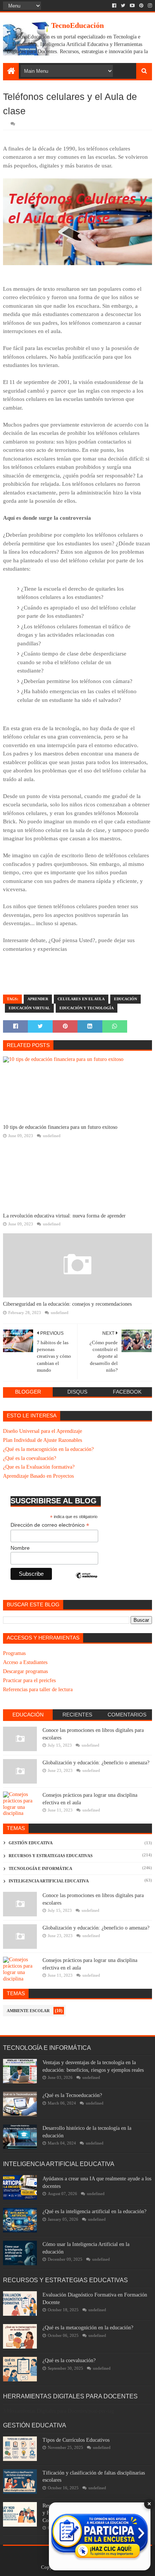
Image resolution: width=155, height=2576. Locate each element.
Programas (14, 1653)
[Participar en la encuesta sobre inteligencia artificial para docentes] (100, 2536)
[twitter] (123, 6)
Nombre (20, 1548)
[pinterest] (141, 6)
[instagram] (149, 6)
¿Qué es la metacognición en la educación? (48, 1449)
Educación (125, 999)
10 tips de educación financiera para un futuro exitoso (60, 1127)
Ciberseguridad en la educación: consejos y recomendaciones (67, 1304)
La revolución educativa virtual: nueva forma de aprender (64, 1216)
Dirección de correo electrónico (50, 1525)
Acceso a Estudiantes (25, 1662)
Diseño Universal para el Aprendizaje (43, 1431)
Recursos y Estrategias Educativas (51, 1856)
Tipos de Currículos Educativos (76, 2440)
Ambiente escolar (28, 2011)
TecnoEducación (77, 25)
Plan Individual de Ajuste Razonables (43, 1440)
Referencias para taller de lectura (38, 1689)
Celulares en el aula (81, 999)
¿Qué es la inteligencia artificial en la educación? (94, 2211)
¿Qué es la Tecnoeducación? (72, 2095)
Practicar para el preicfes (29, 1680)
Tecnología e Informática (40, 1868)
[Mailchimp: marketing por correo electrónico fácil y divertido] (87, 1582)
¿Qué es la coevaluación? (30, 1458)
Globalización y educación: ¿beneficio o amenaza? (96, 1763)
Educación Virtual (29, 1008)
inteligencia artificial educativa (49, 1881)
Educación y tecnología (87, 1008)
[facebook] (114, 6)
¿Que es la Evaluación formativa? (39, 1467)
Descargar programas (25, 1671)
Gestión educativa (31, 1843)
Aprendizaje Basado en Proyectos (38, 1476)
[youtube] (132, 6)
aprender (38, 999)
